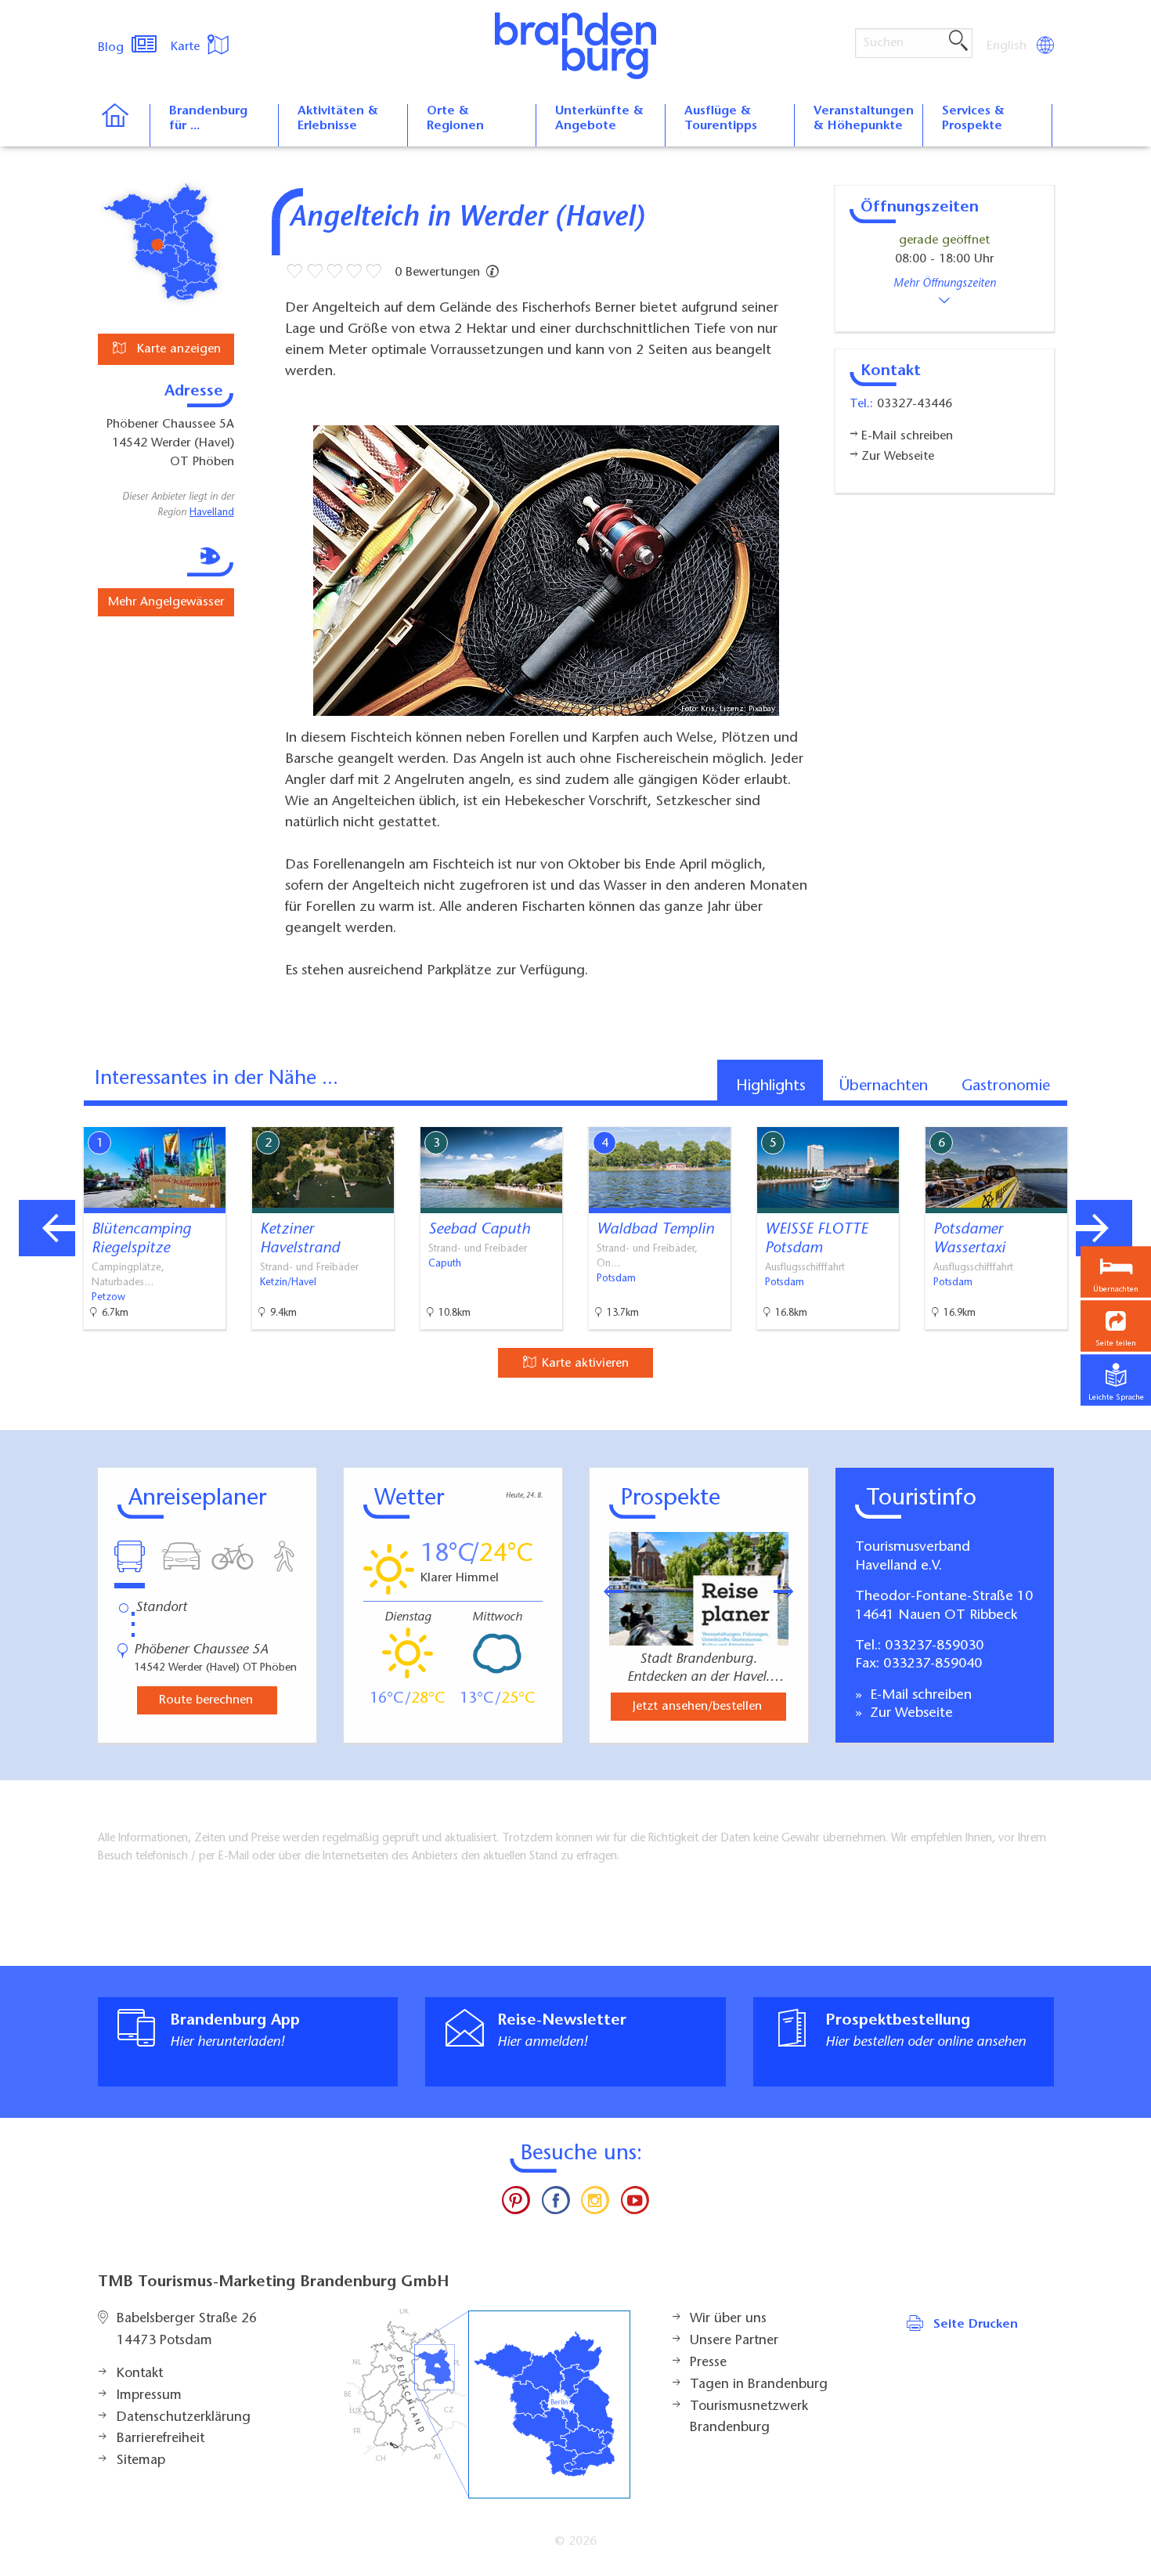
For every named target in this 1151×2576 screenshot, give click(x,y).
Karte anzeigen (177, 349)
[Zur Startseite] (123, 125)
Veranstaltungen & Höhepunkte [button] (864, 119)
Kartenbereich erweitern (1059, 1114)
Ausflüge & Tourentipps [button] (721, 119)
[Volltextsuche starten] (958, 42)
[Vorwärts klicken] (792, 1591)
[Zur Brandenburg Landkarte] (487, 2404)
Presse (708, 2363)
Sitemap (141, 2461)
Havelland (212, 513)
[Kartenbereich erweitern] (1136, 1115)
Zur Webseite (909, 1714)
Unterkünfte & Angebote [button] (599, 119)
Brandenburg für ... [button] (208, 119)
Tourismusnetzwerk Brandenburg (749, 2418)
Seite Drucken (976, 2325)
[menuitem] (1008, 46)
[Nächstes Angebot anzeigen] (1104, 1228)
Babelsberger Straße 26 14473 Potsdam (187, 2330)
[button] (1116, 1326)
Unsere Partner (734, 2341)
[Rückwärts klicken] (606, 1591)
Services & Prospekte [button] (973, 119)
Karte (187, 47)
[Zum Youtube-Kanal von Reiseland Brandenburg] (634, 2204)
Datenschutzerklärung (184, 2418)
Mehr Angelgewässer (166, 602)
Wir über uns (728, 2319)
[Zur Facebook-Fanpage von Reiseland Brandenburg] (556, 2204)
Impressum (149, 2396)
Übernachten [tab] (884, 1086)
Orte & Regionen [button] (455, 119)
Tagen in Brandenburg (759, 2385)
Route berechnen (206, 1700)
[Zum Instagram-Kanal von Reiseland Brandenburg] (595, 2204)
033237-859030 (934, 1646)
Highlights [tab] (771, 1086)
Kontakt (140, 2374)
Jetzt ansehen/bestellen (697, 1707)
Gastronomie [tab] (1006, 1086)
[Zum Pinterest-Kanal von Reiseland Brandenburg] (516, 2204)
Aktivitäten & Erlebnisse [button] (338, 119)
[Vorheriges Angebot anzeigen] (47, 1228)
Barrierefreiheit (161, 2439)
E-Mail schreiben (919, 1696)
